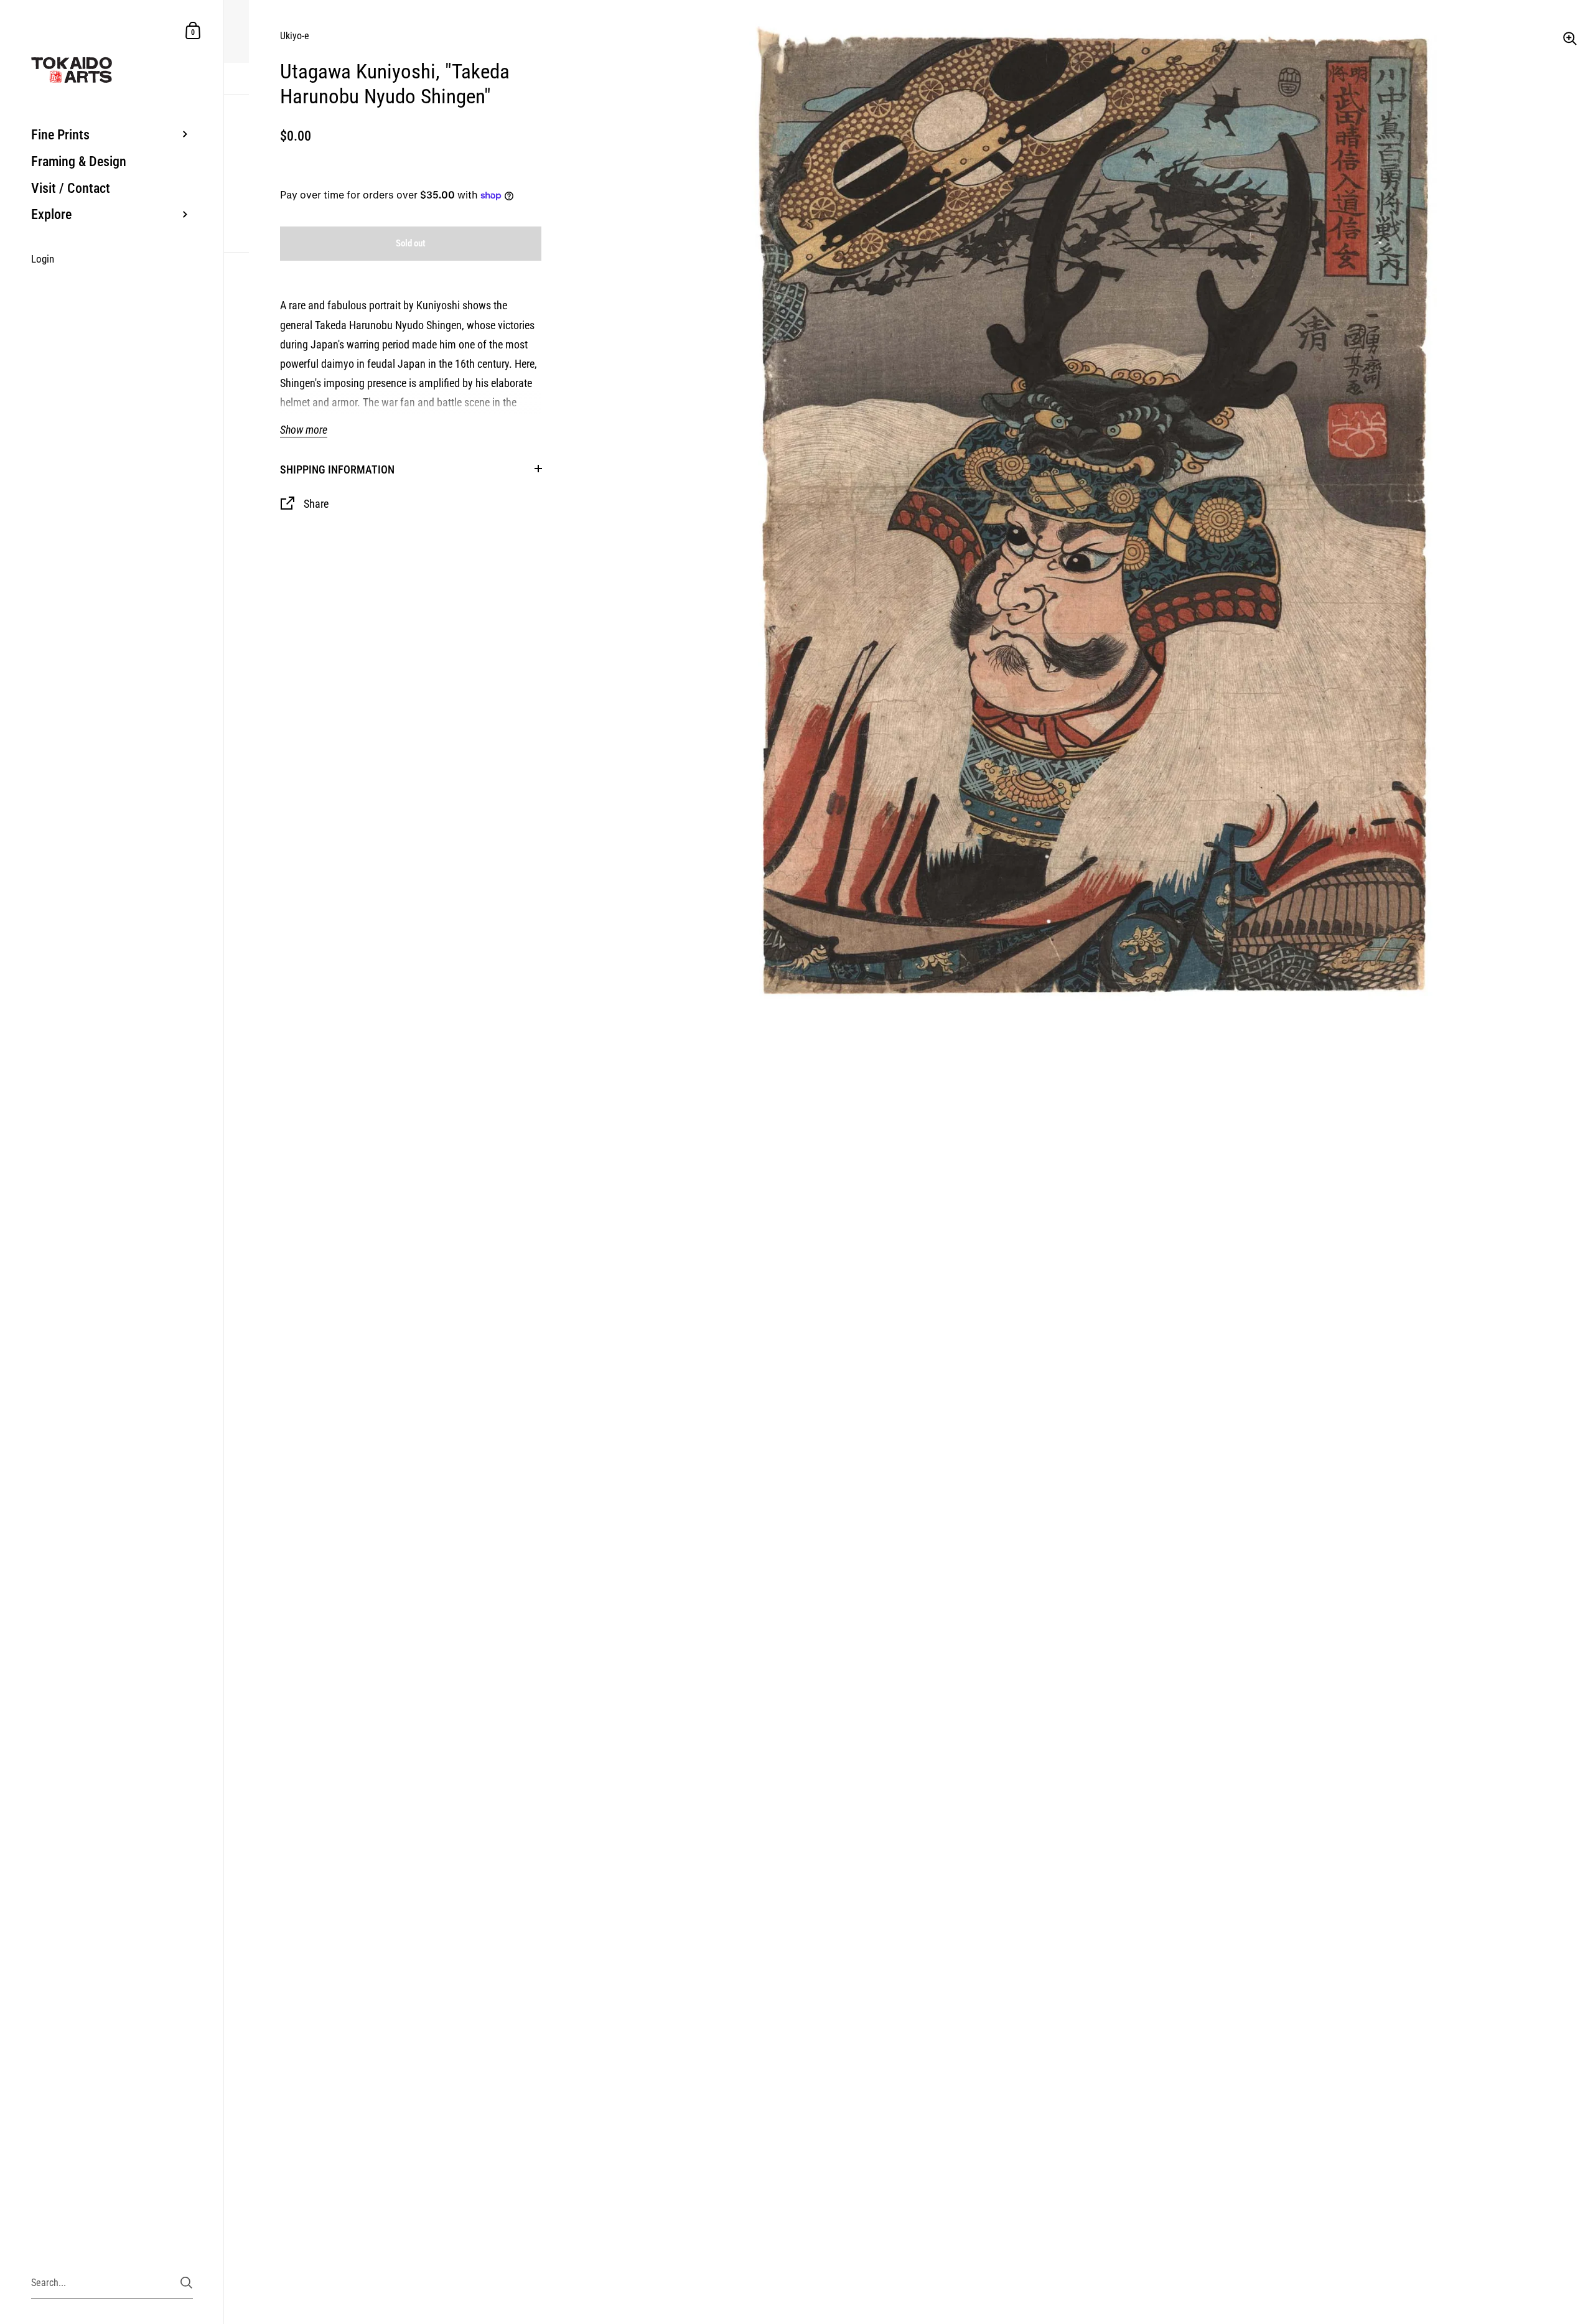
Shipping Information (337, 469)
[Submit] (186, 2283)
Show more (304, 430)
